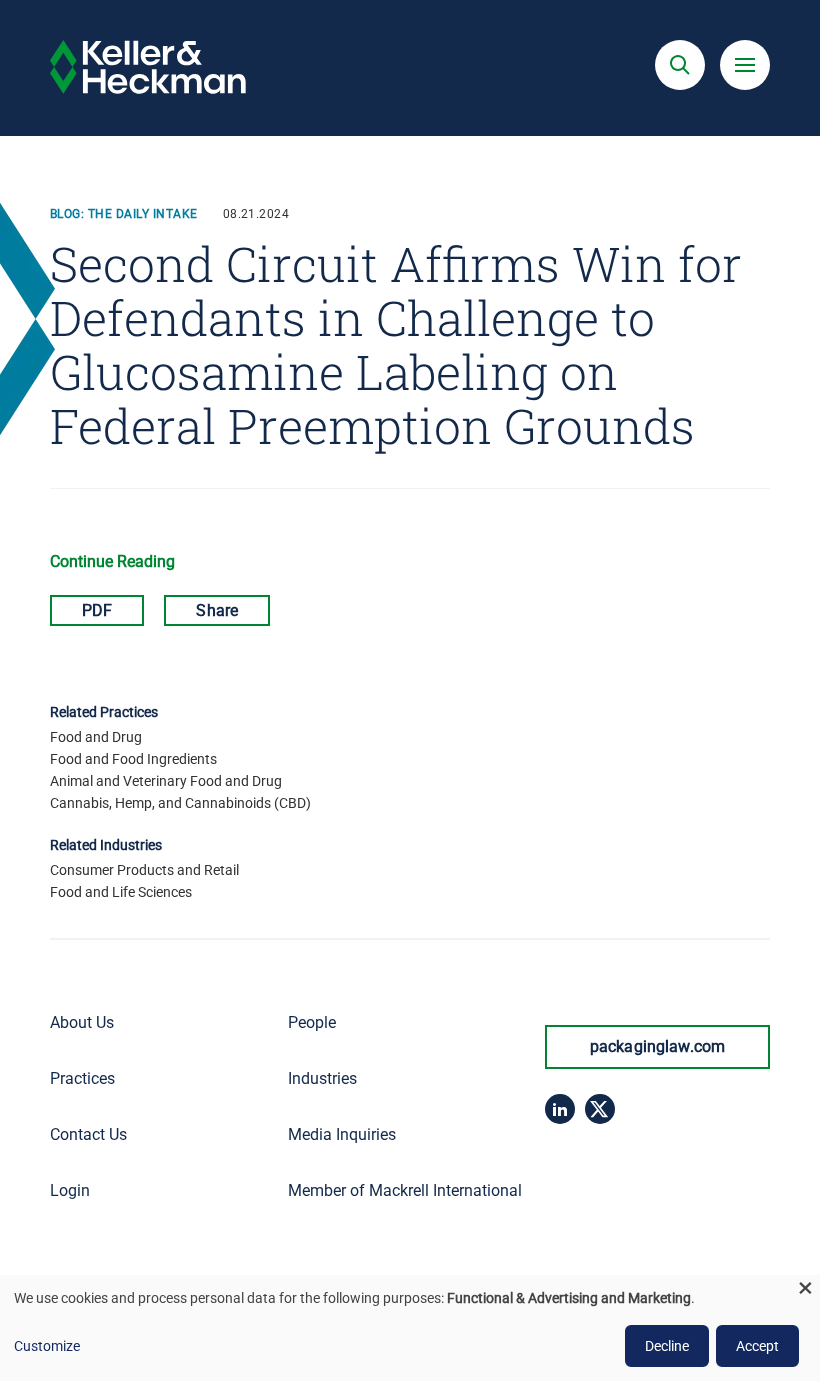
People (312, 1022)
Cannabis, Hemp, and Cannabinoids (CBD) (180, 803)
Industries (322, 1078)
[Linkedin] (560, 1109)
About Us (82, 1022)
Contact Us (88, 1134)
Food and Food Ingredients (133, 759)
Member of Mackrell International (405, 1190)
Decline (667, 1346)
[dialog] (410, 1328)
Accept (757, 1346)
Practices (82, 1078)
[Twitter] (600, 1109)
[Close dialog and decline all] (805, 1287)
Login (70, 1190)
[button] (680, 65)
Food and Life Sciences (121, 892)
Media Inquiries (342, 1134)
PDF (97, 610)
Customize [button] (47, 1346)
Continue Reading (112, 561)
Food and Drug (96, 737)
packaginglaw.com (658, 1046)
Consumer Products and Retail (144, 870)
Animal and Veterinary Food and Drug (166, 781)
